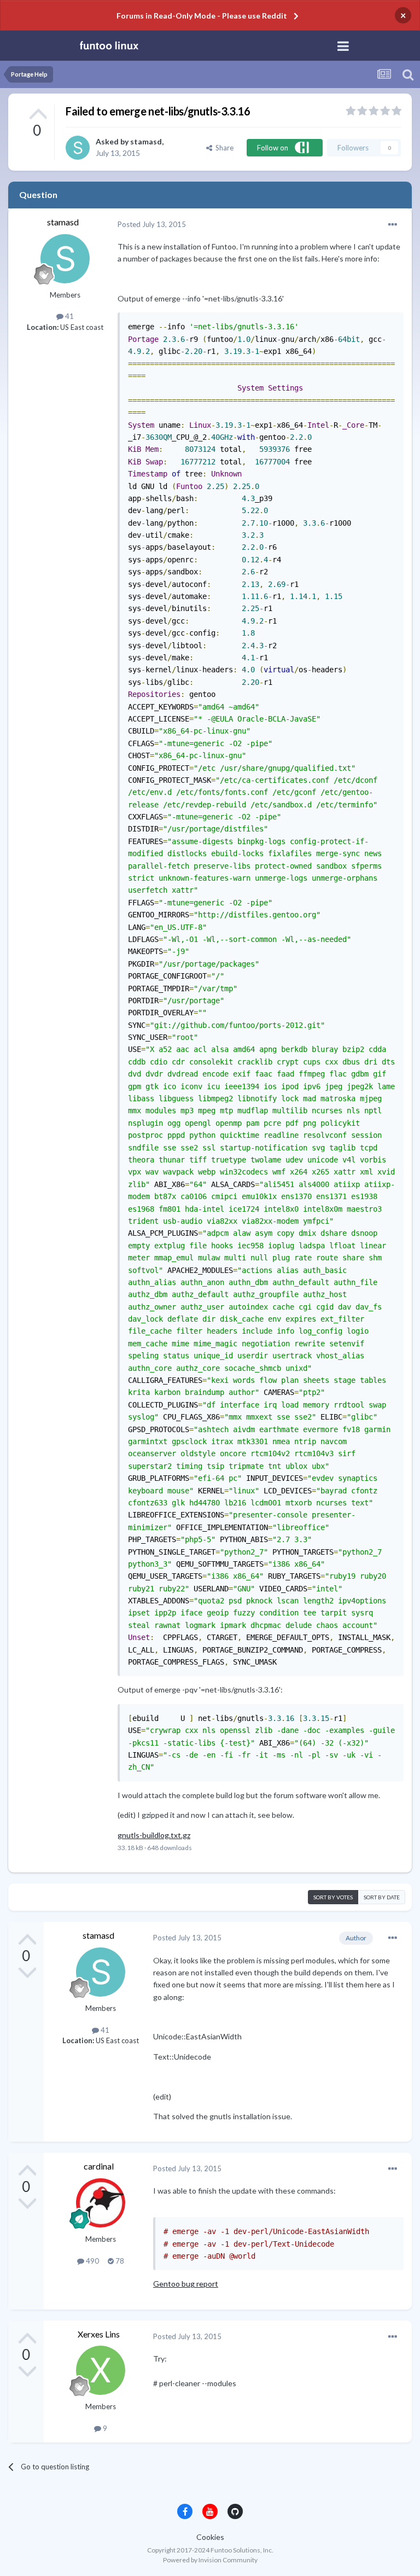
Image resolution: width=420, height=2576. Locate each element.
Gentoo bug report (186, 2284)
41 (69, 316)
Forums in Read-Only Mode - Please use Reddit (202, 16)
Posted (152, 224)
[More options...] (393, 225)
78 (119, 2261)
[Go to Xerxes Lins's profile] (101, 2370)
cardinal (99, 2166)
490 (92, 2261)
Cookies (210, 2537)
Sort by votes (333, 1897)
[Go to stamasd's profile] (78, 148)
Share (223, 148)
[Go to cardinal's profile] (101, 2203)
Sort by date (382, 1897)
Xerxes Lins (99, 2334)
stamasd (146, 141)
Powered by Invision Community (210, 2560)
